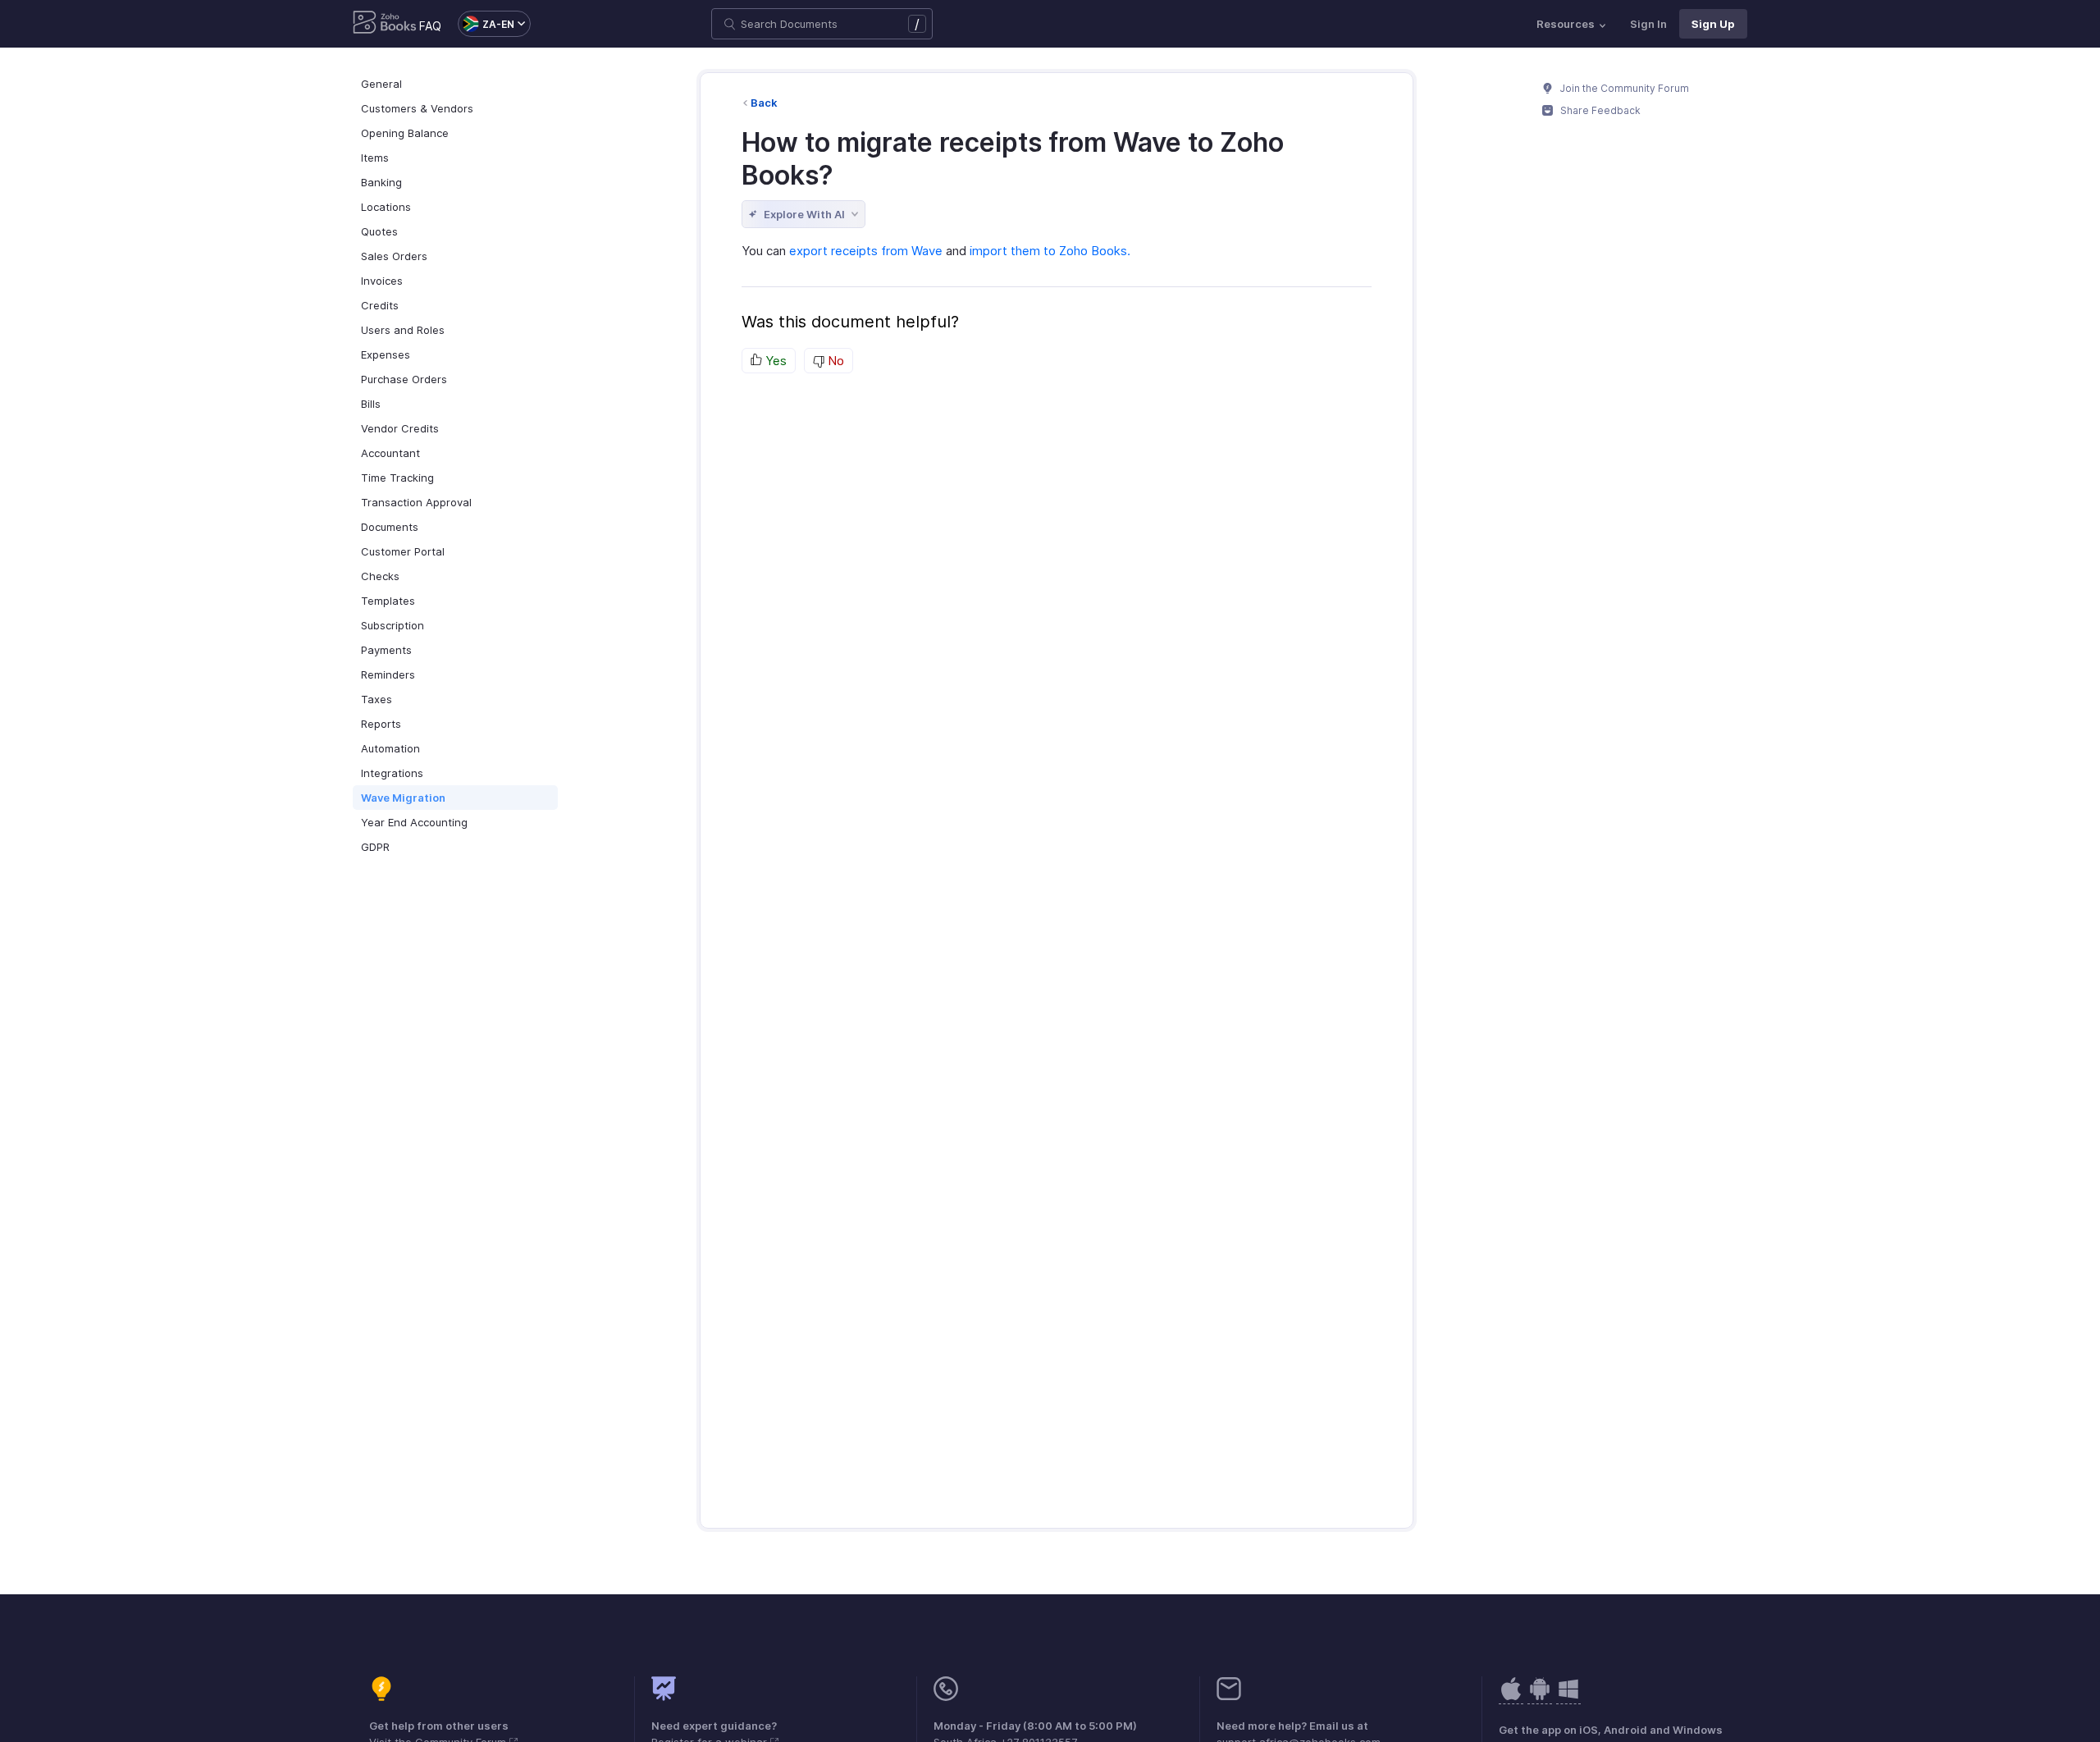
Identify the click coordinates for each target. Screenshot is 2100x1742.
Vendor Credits (400, 428)
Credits (380, 305)
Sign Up (1713, 24)
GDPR (375, 847)
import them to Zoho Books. (1050, 251)
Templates (388, 601)
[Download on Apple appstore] (1540, 1697)
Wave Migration (403, 798)
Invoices (382, 281)
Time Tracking (397, 478)
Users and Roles (403, 330)
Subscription (393, 625)
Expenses (386, 354)
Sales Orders (394, 256)
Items (375, 158)
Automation (390, 748)
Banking (381, 182)
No (834, 361)
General (381, 84)
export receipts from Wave (866, 251)
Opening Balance (405, 133)
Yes (774, 361)
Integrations (392, 773)
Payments (386, 650)
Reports (381, 724)
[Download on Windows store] (1568, 1697)
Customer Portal (403, 551)
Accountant (390, 453)
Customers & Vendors (417, 108)
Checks (380, 576)
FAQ (430, 26)
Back (764, 103)
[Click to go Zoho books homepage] (385, 24)
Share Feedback (1599, 110)
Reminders (388, 674)
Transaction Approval (416, 502)
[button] (486, 24)
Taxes (377, 699)
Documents (390, 527)
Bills (371, 404)
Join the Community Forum (1623, 88)
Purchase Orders (404, 379)
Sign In (1648, 24)
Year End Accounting (414, 822)
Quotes (379, 231)
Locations (386, 207)
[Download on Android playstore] (1511, 1697)
